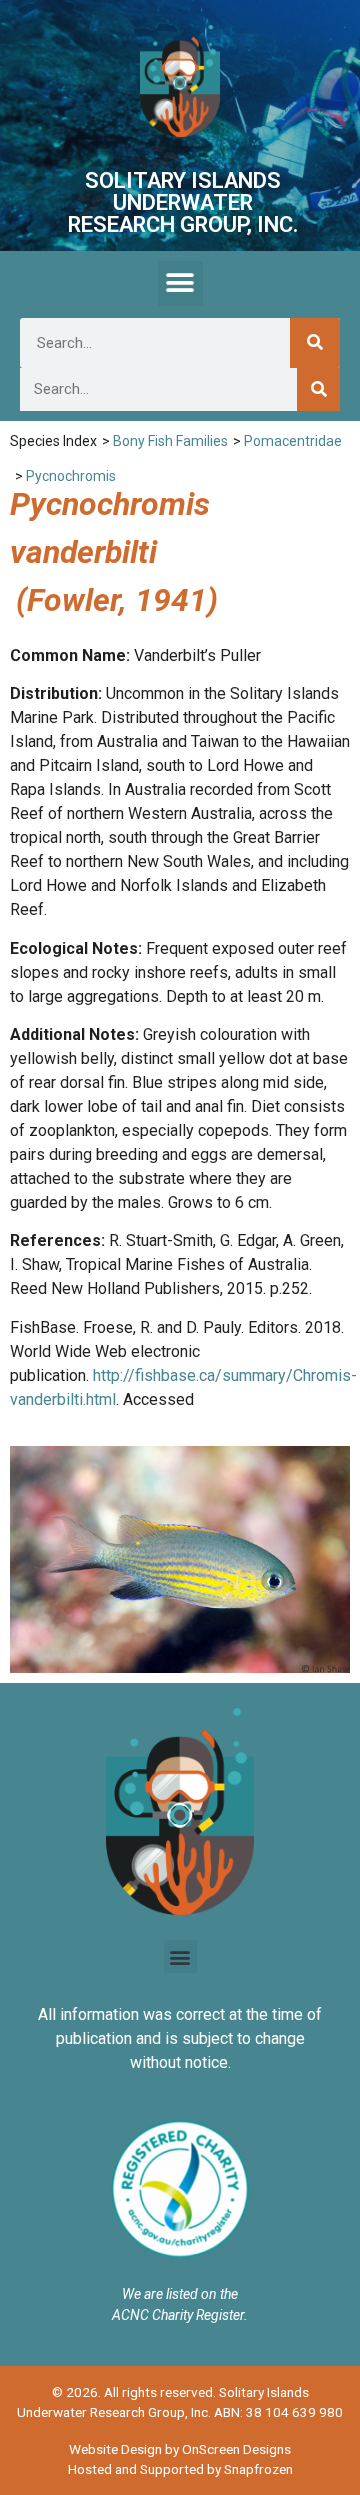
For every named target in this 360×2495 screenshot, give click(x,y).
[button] (180, 283)
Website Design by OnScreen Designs (180, 2449)
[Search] (315, 343)
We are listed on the (180, 2294)
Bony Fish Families (170, 441)
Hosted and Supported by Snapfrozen (180, 2469)
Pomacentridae (293, 441)
